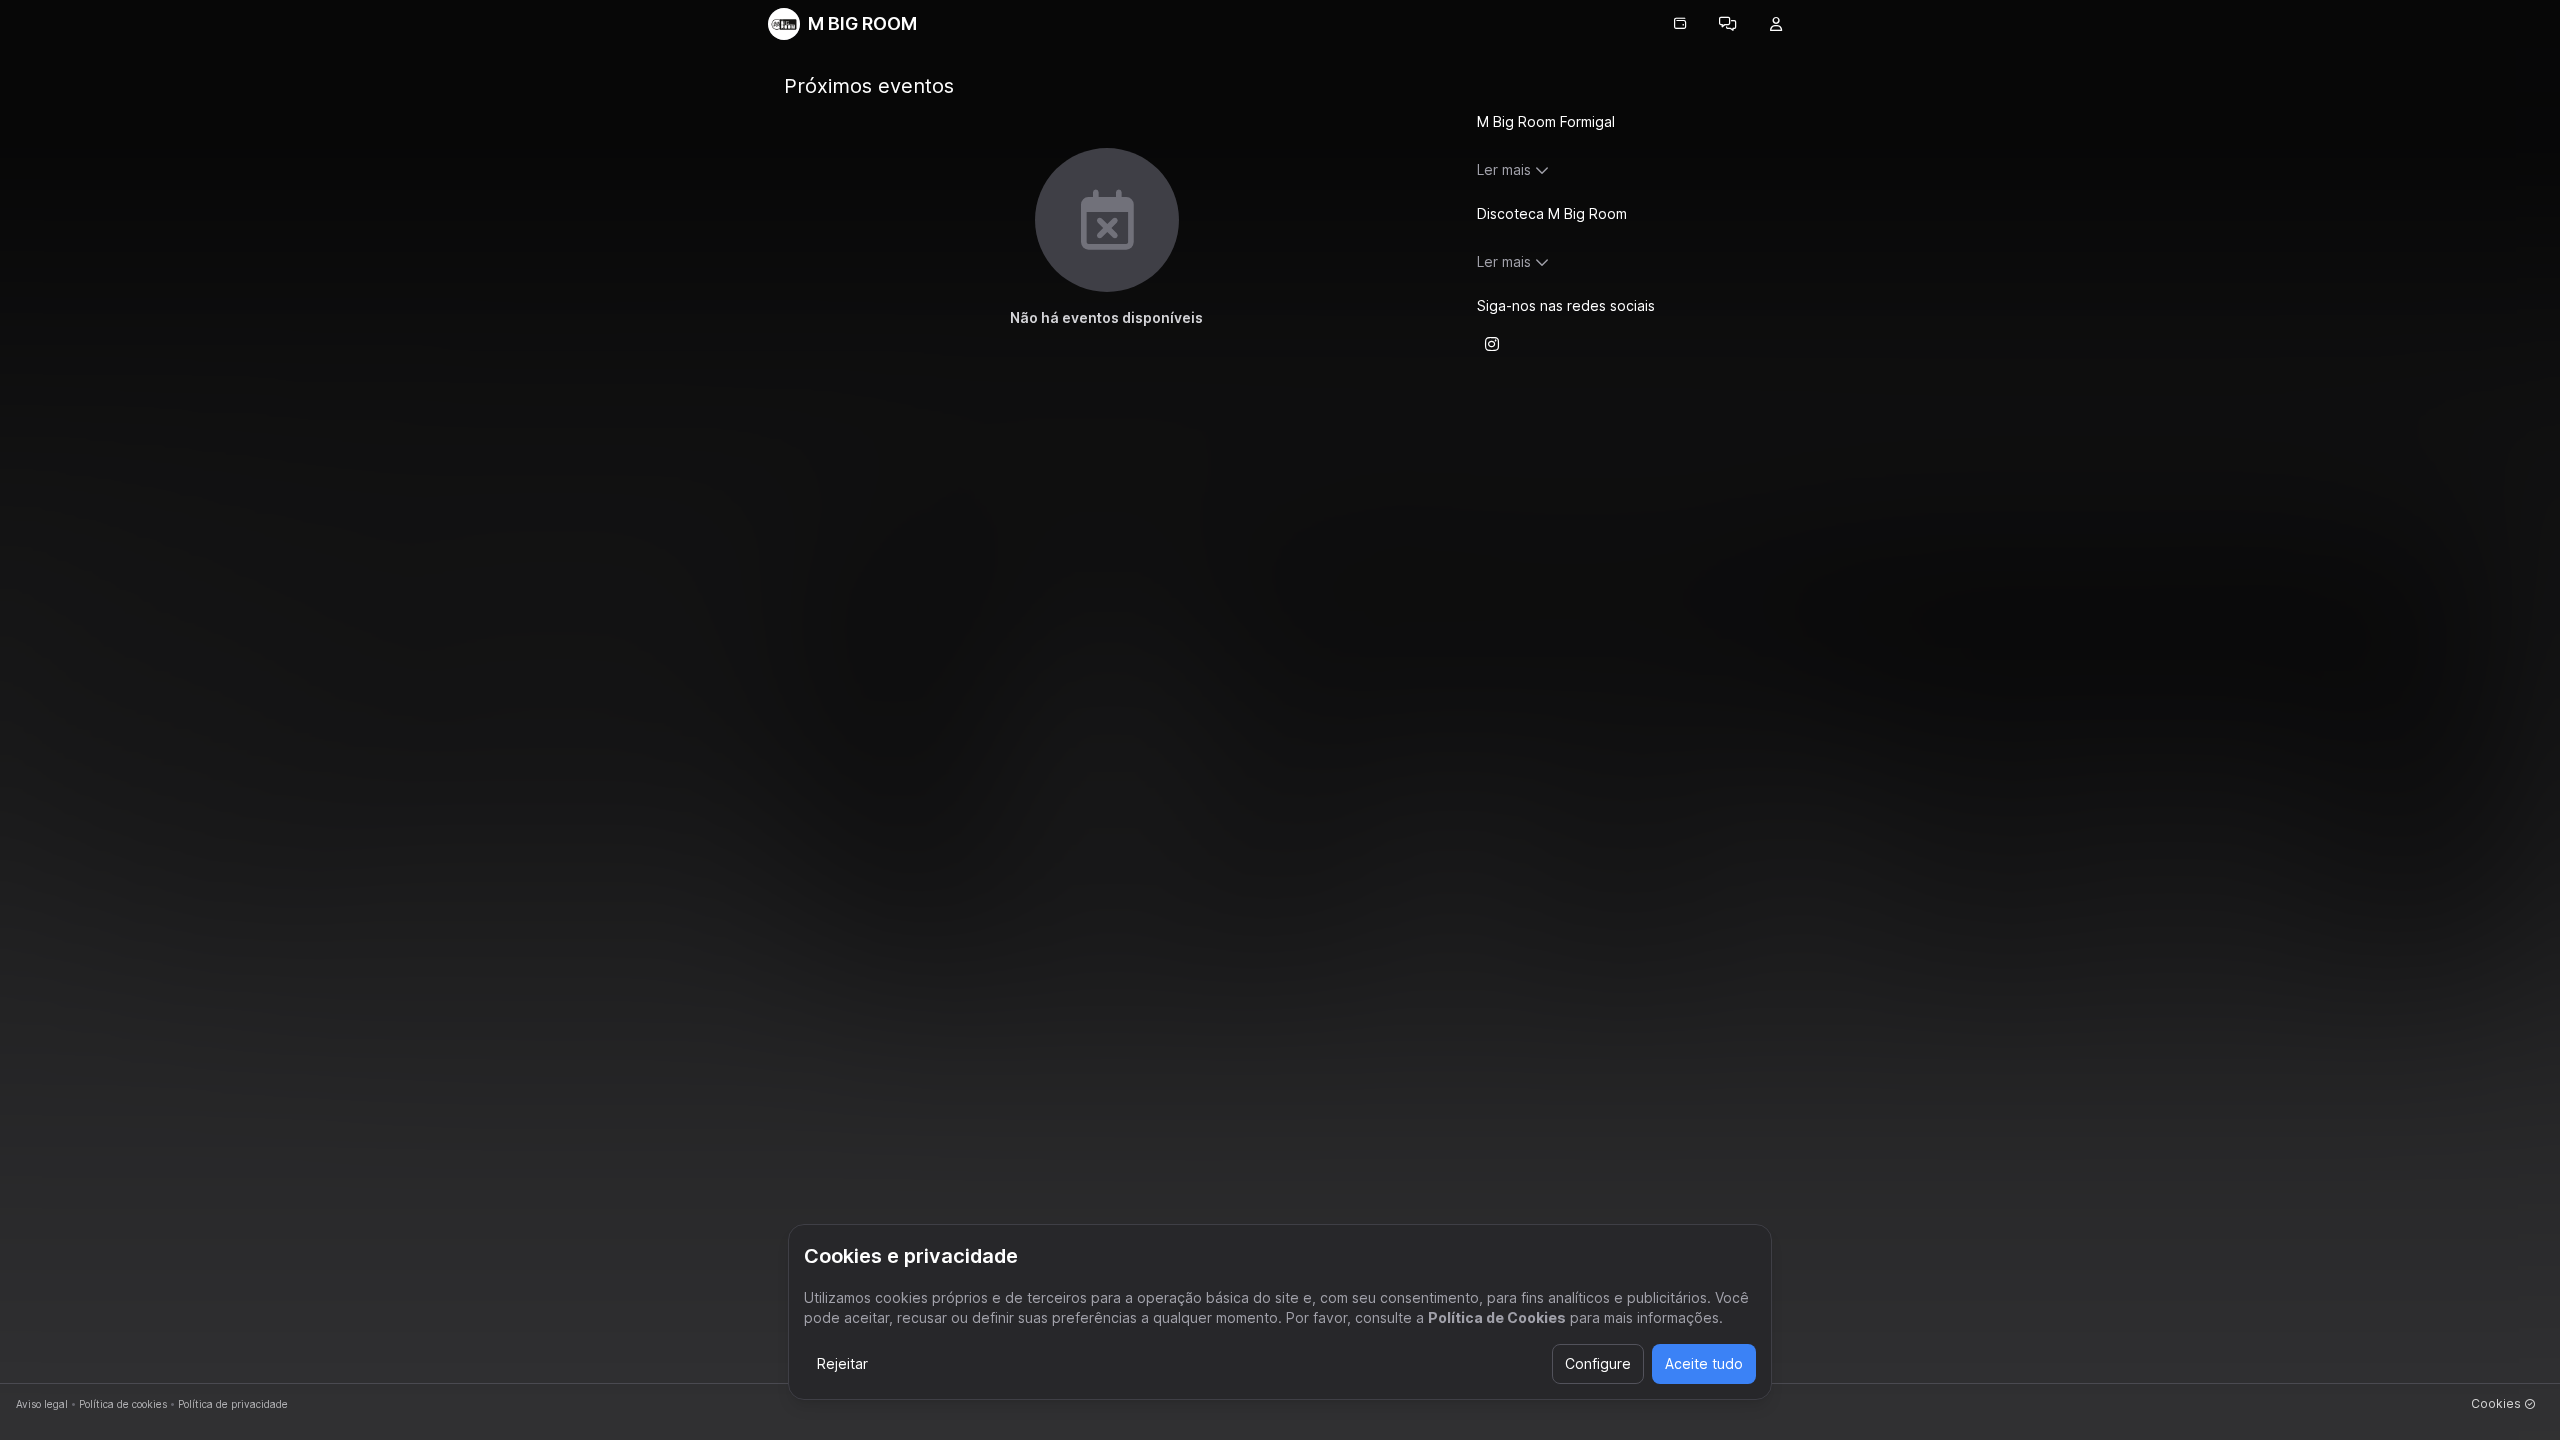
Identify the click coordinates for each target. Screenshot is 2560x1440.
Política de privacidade (233, 1404)
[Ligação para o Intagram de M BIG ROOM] (1492, 344)
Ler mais (1504, 169)
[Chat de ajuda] (1728, 24)
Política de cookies (123, 1404)
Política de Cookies (1497, 1317)
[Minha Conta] (1776, 24)
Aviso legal (42, 1404)
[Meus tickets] (1680, 24)
